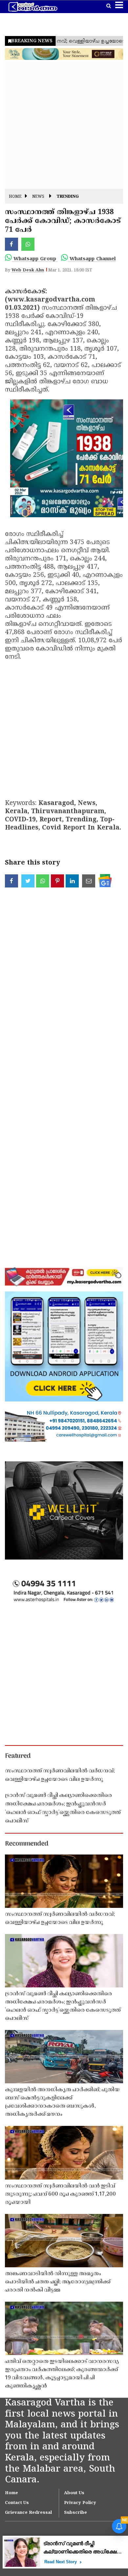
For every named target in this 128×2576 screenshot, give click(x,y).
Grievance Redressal (28, 2513)
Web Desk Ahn (28, 270)
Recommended (27, 1844)
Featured (18, 1756)
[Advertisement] (64, 125)
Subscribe (75, 2513)
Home (15, 197)
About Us (74, 2493)
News (38, 197)
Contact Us (17, 2503)
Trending (68, 197)
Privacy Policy (80, 2503)
